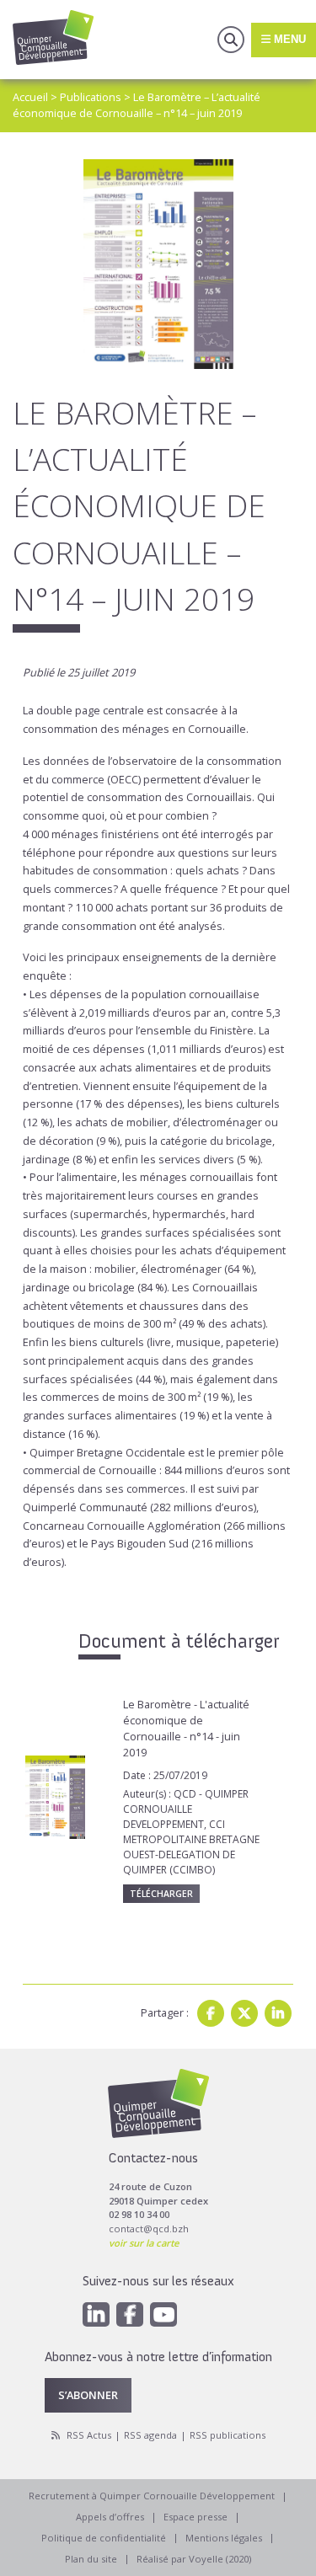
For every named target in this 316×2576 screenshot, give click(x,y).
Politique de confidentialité (104, 2538)
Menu (288, 39)
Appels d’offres (110, 2517)
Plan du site (91, 2559)
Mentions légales (224, 2538)
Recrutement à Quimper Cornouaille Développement (152, 2496)
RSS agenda (150, 2435)
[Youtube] (163, 2314)
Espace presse (195, 2517)
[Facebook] (211, 2013)
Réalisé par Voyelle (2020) (194, 2559)
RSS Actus (89, 2435)
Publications (91, 97)
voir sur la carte (144, 2243)
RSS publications (228, 2435)
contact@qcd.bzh (149, 2229)
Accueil (30, 97)
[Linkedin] (278, 2013)
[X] (244, 2013)
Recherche (231, 40)
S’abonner (88, 2395)
